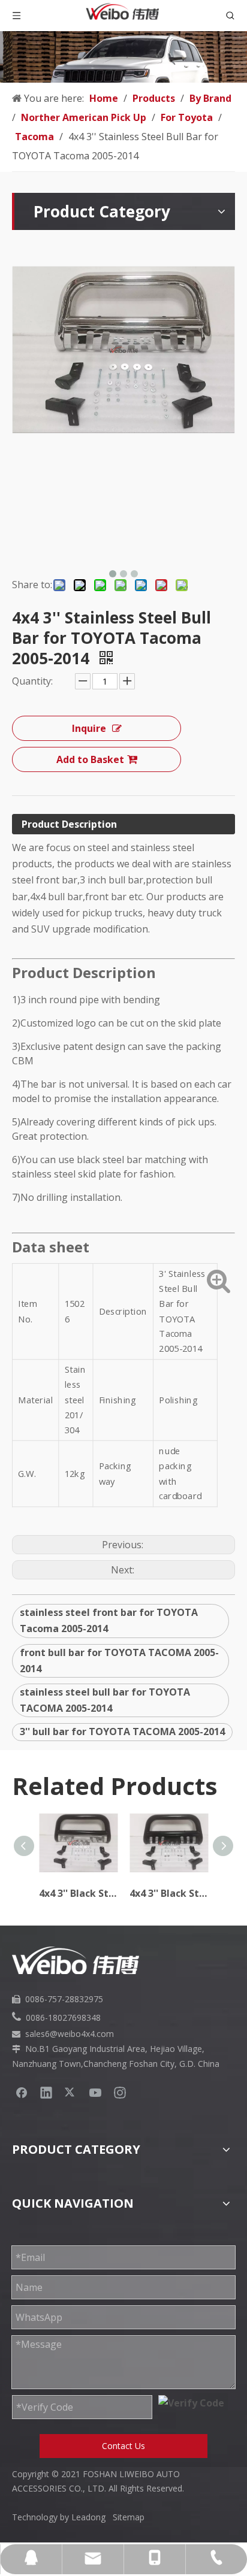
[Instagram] (120, 2092)
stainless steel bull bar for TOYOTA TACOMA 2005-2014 (105, 1700)
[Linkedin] (46, 2092)
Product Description (69, 824)
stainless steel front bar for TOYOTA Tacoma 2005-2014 (109, 1620)
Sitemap (129, 2517)
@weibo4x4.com (82, 2034)
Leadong (92, 2517)
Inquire (89, 728)
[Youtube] (95, 2092)
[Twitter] (71, 2092)
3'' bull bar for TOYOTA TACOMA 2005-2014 (122, 1732)
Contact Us (123, 2446)
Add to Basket (90, 759)
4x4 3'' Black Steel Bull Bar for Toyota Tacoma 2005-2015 (169, 1893)
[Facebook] (22, 2092)
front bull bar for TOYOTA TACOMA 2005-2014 (119, 1661)
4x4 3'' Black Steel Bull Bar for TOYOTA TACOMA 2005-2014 (78, 1893)
